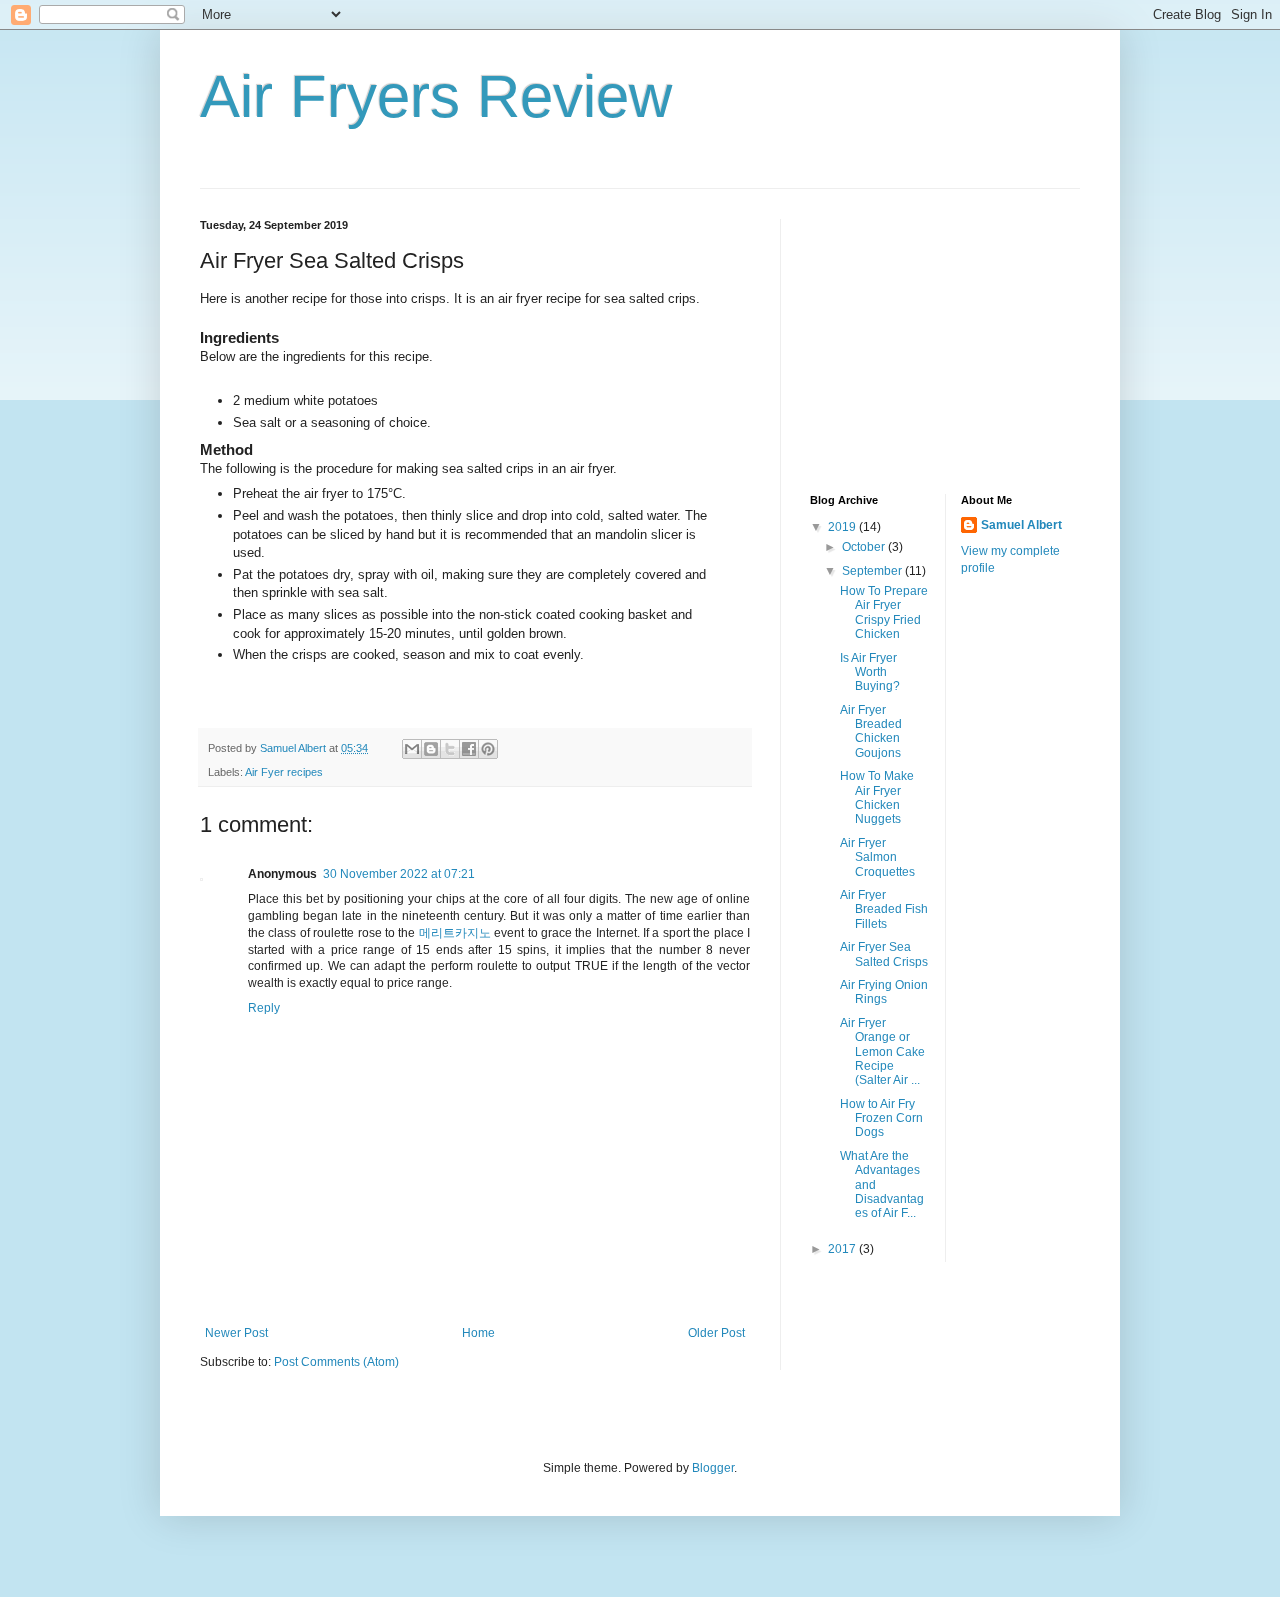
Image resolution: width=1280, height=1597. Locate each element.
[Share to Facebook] (469, 749)
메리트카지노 (455, 933)
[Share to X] (450, 749)
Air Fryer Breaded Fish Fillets (884, 909)
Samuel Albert (1021, 525)
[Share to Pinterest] (488, 749)
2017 (843, 1249)
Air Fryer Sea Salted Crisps (884, 954)
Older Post (716, 1333)
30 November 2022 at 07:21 (399, 874)
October (865, 547)
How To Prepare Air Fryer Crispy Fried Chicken (884, 612)
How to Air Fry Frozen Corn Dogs (881, 1118)
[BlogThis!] (431, 749)
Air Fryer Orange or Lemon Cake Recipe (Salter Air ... (882, 1052)
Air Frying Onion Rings (884, 992)
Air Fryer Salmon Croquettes (877, 857)
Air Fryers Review (436, 96)
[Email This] (412, 749)
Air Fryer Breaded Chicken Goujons (871, 731)
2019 (843, 527)
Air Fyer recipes (284, 772)
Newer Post (236, 1333)
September (873, 571)
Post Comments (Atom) (336, 1362)
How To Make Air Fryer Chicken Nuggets (877, 797)
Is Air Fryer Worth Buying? (870, 672)
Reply (264, 1008)
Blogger (713, 1468)
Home (478, 1333)
